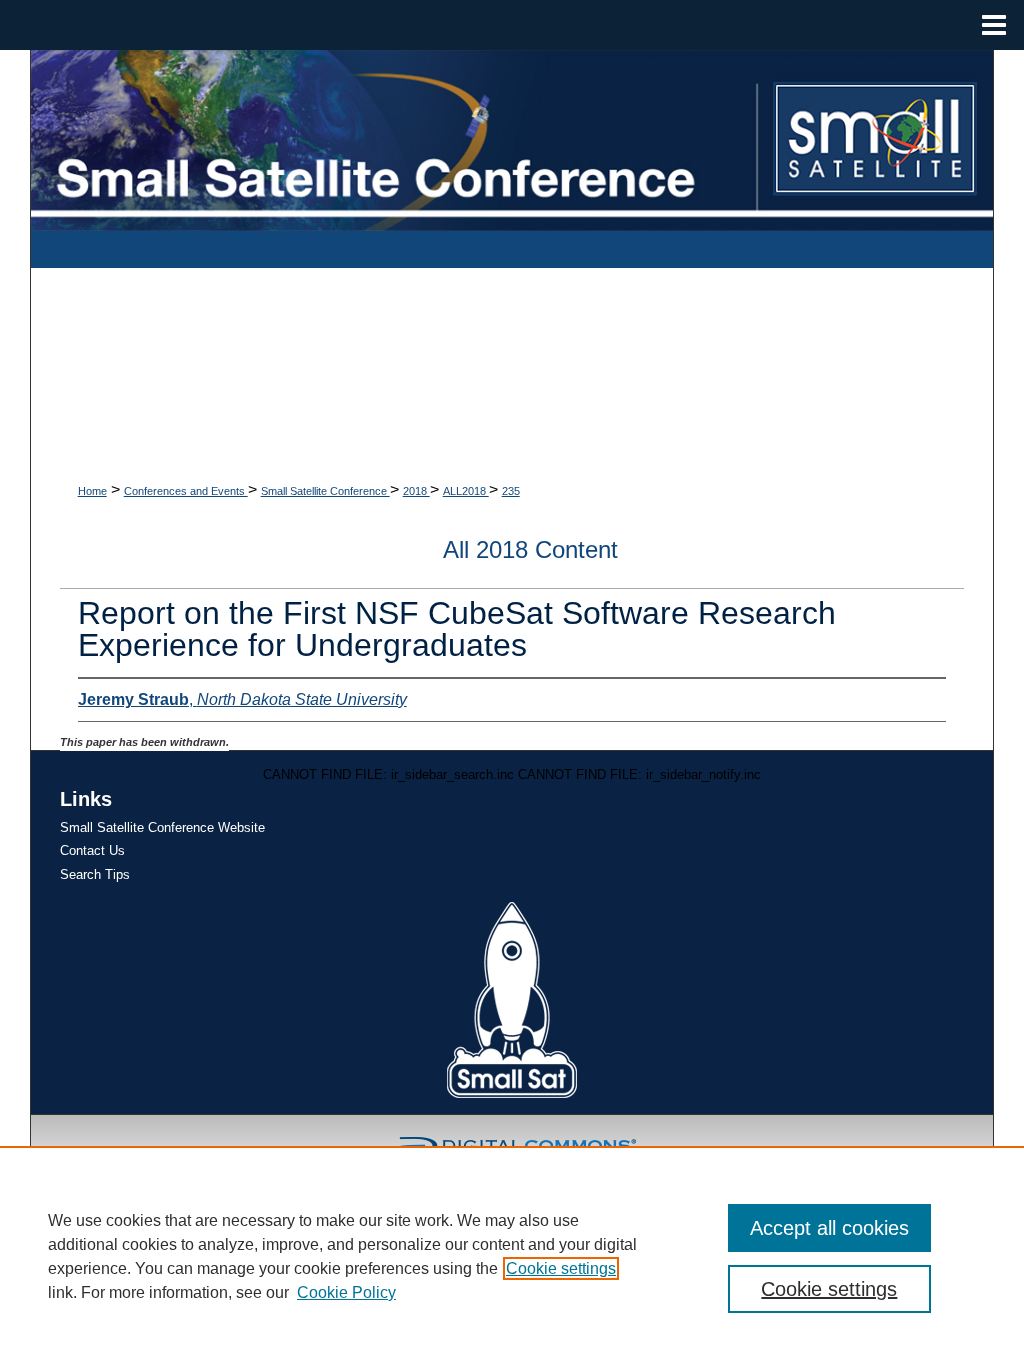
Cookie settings (561, 1268)
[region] (512, 1256)
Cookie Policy (346, 1292)
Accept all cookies (829, 1228)
